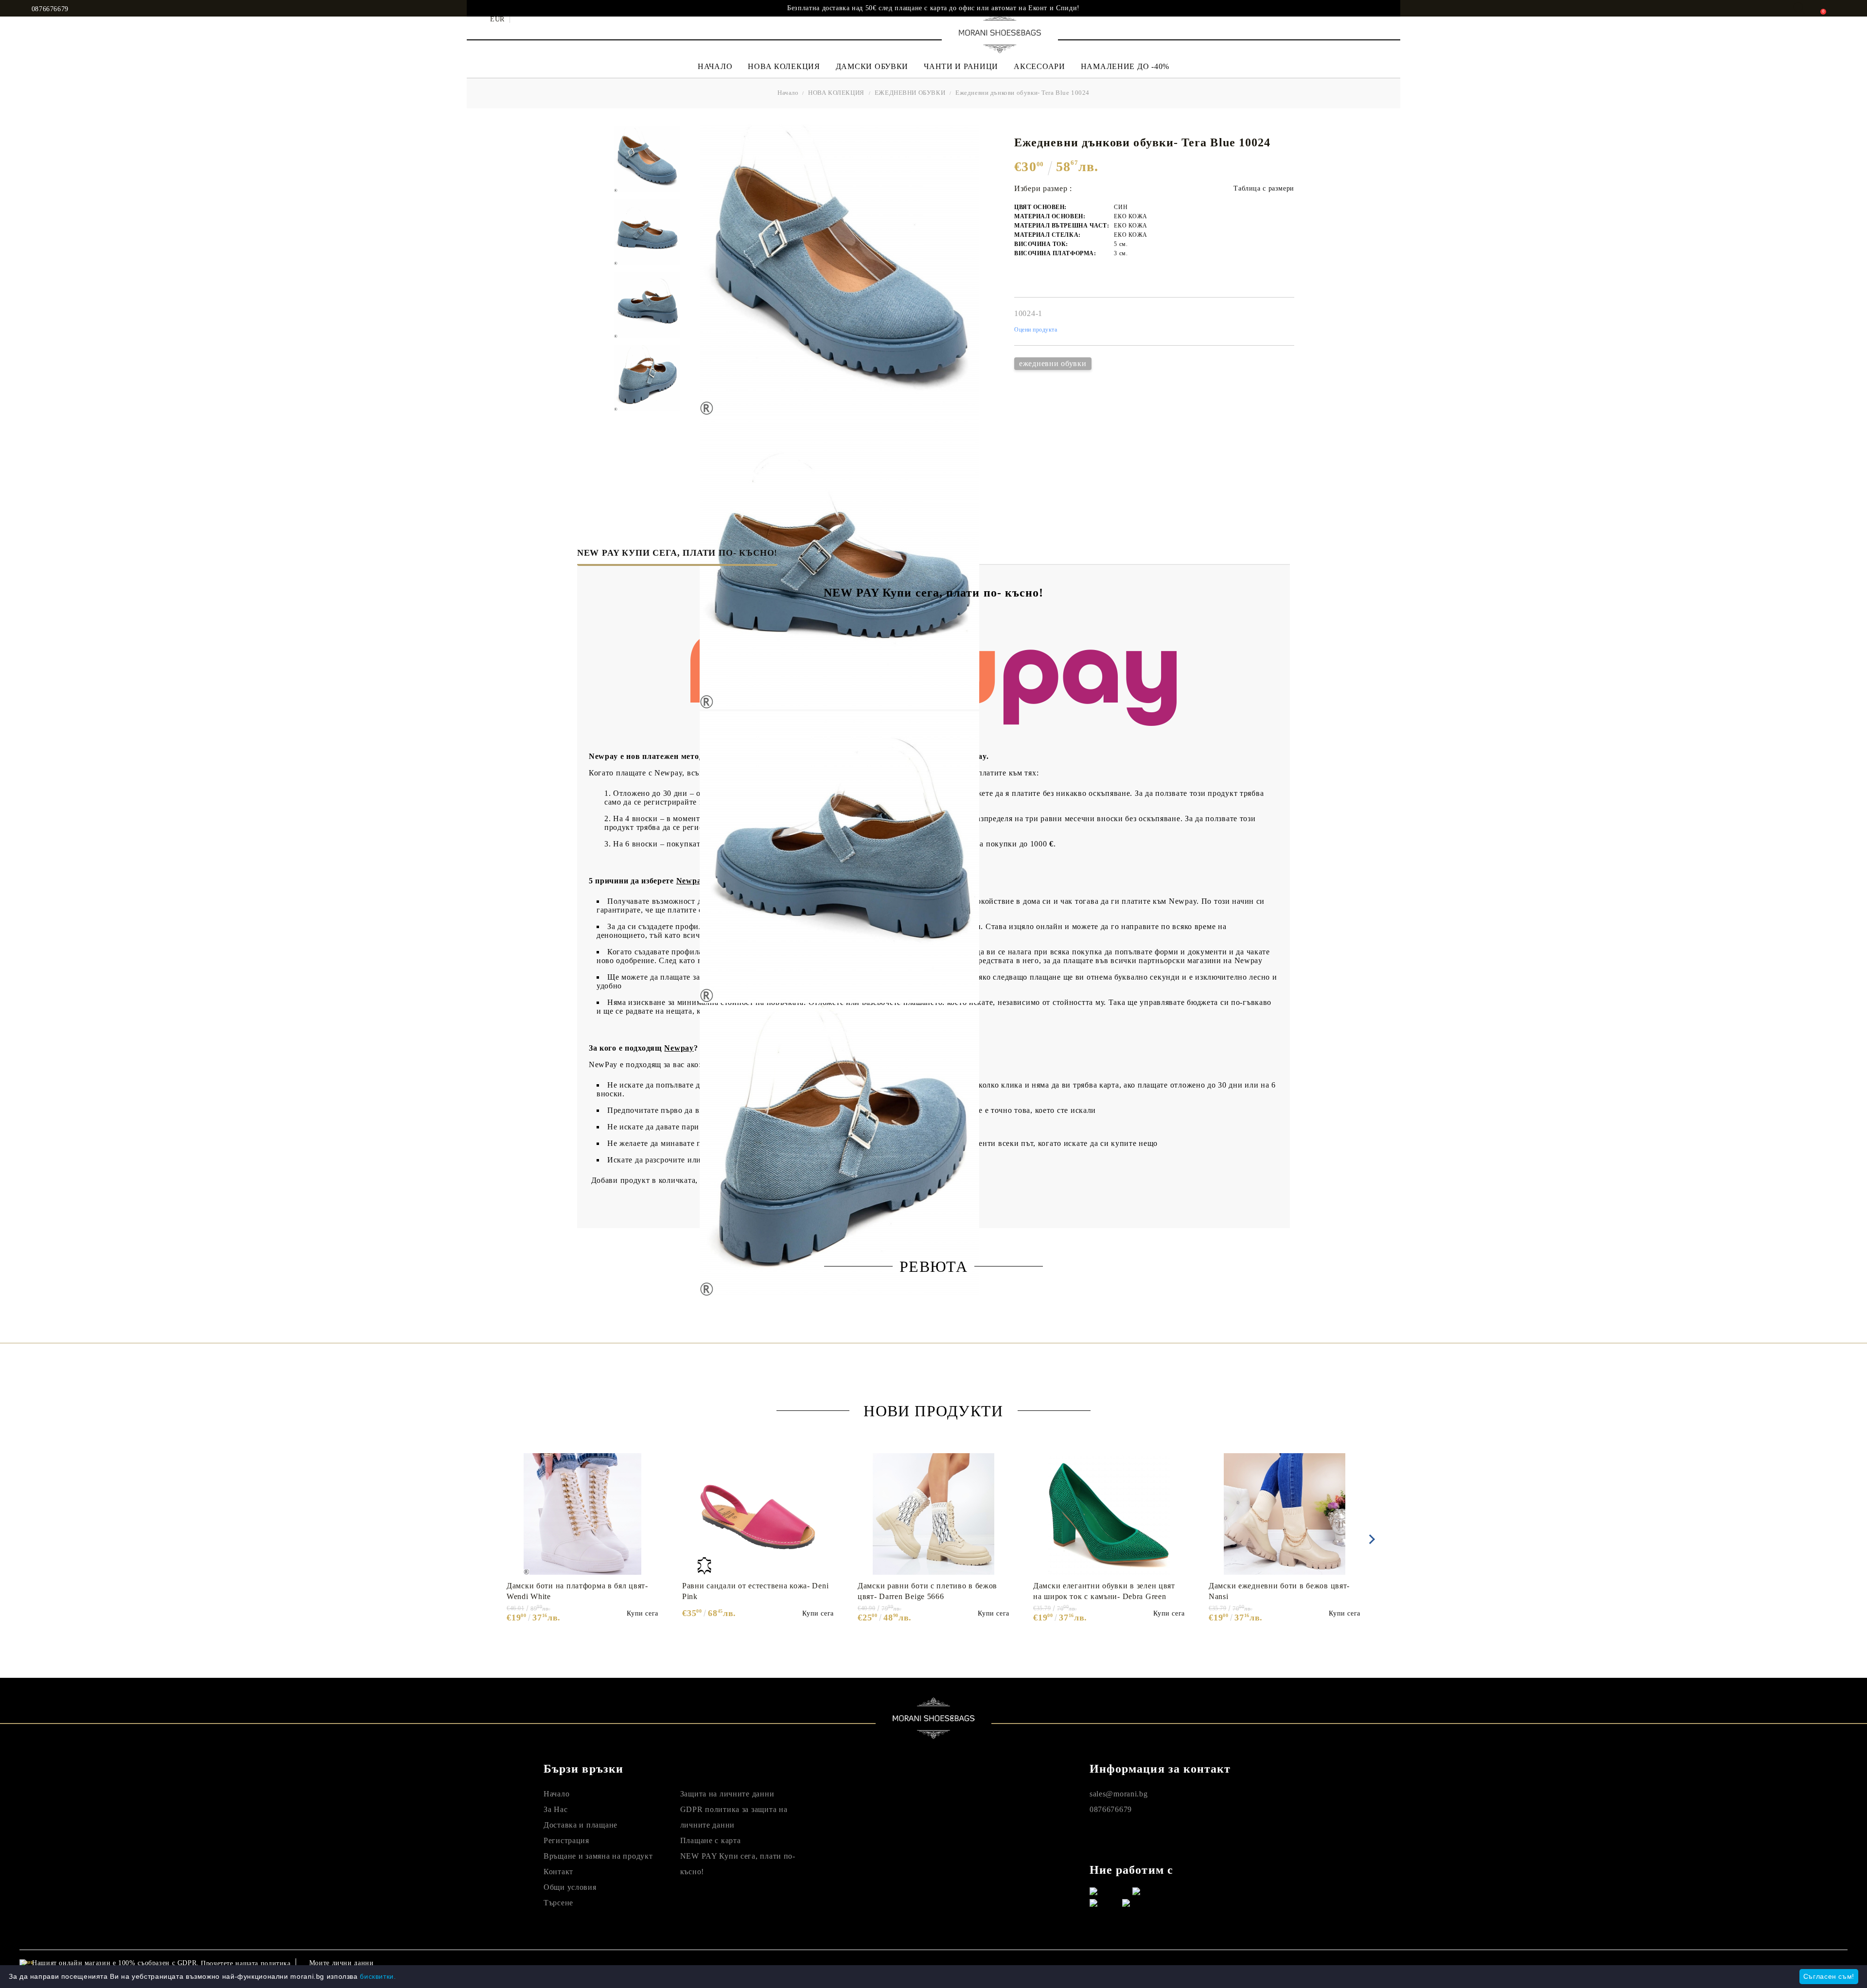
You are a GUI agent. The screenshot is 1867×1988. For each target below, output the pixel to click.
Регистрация (566, 1840)
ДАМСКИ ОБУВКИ (872, 66)
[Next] (1370, 1539)
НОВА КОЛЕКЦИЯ (784, 66)
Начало (788, 93)
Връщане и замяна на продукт (598, 1856)
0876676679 (50, 9)
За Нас (555, 1809)
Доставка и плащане (581, 1825)
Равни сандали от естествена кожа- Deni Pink (755, 1591)
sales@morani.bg (1119, 1794)
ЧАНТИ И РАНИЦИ (961, 66)
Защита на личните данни (727, 1794)
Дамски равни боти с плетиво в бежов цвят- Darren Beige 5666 (927, 1591)
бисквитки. (378, 1976)
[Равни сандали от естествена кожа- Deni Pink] (758, 1514)
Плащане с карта (711, 1840)
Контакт (558, 1872)
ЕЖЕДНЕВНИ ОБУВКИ (910, 93)
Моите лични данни (342, 1963)
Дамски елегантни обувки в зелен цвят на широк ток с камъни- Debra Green (1104, 1591)
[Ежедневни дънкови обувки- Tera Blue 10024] (647, 159)
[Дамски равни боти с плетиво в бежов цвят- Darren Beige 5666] (933, 1514)
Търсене (558, 1903)
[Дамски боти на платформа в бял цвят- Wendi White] (582, 1514)
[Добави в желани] (656, 1460)
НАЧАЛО (715, 66)
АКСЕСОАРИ (1039, 66)
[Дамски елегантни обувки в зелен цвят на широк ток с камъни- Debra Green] (1109, 1514)
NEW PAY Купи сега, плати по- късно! (677, 553)
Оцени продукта (1036, 330)
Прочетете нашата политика (246, 1963)
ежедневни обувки (1053, 363)
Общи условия (570, 1887)
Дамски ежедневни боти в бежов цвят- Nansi (1279, 1591)
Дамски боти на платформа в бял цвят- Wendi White (577, 1591)
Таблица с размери (1264, 188)
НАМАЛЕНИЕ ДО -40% (1125, 66)
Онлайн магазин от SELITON (1610, 1963)
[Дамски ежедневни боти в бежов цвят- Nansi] (1285, 1514)
